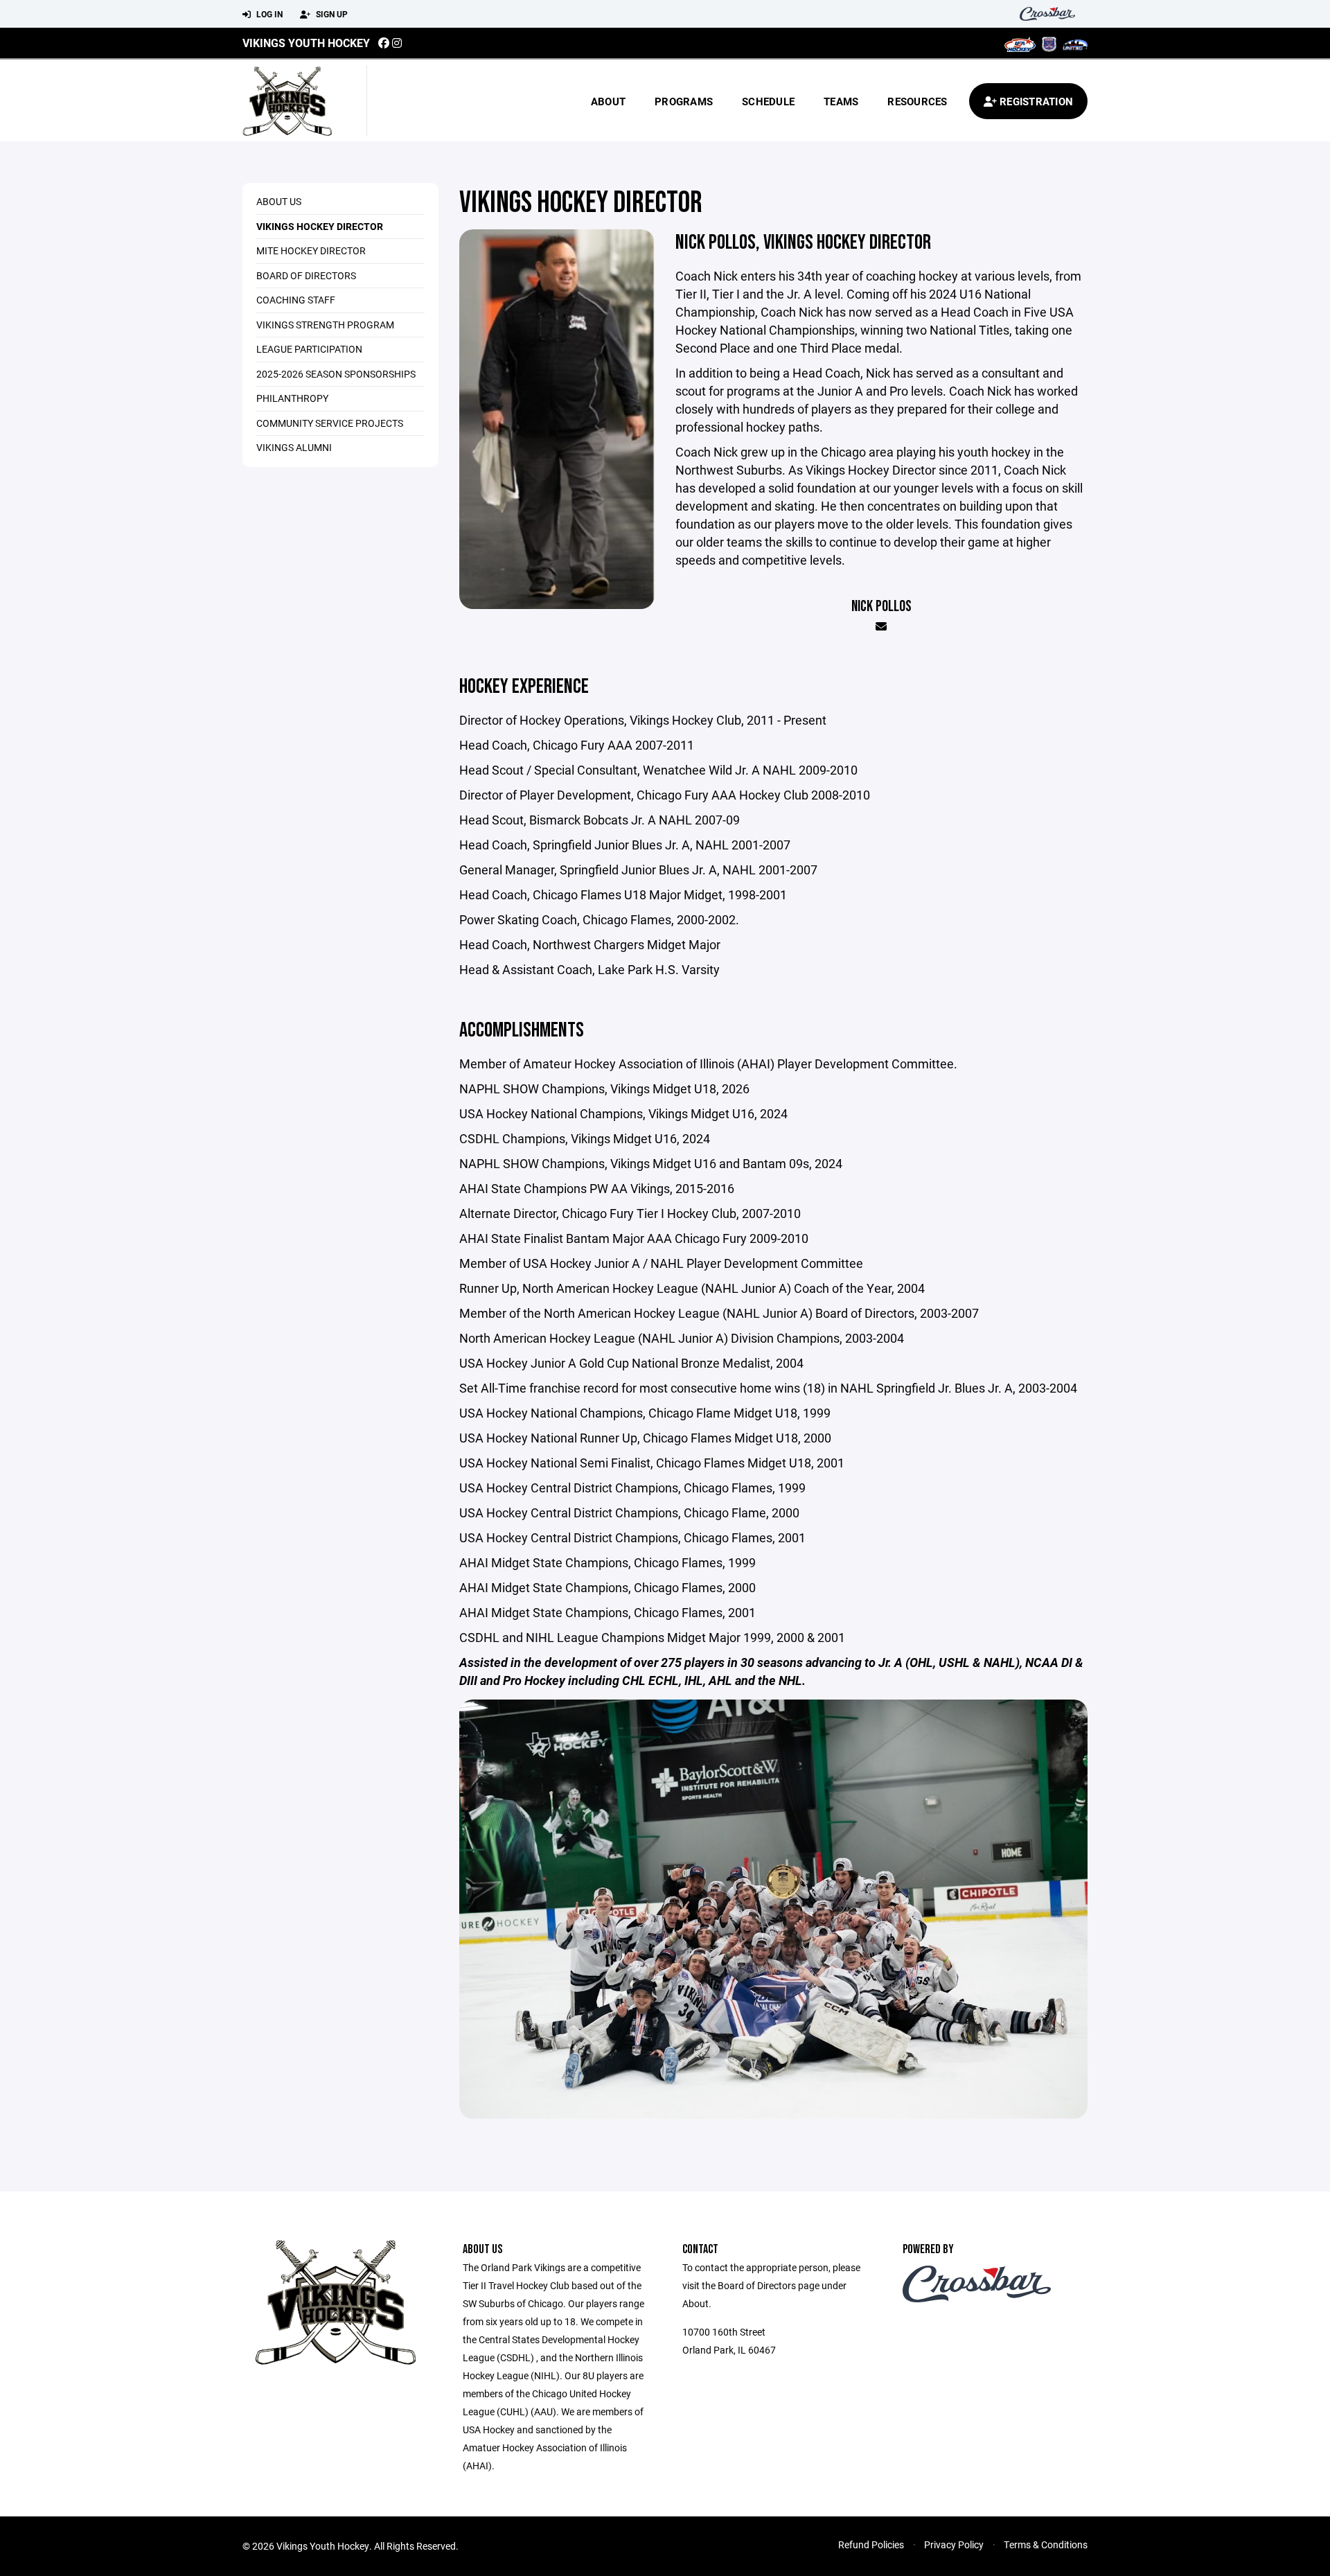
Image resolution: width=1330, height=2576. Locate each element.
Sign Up (331, 14)
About (608, 101)
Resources (917, 101)
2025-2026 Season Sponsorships (336, 374)
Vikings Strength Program (325, 325)
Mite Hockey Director (311, 250)
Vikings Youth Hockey (306, 43)
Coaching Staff (296, 300)
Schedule (768, 101)
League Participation (309, 349)
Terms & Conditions (1046, 2544)
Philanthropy (292, 398)
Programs (684, 101)
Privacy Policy (954, 2544)
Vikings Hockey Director (320, 226)
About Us (279, 201)
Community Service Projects (330, 423)
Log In (268, 14)
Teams (841, 101)
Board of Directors (306, 275)
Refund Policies (871, 2544)
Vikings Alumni (294, 447)
